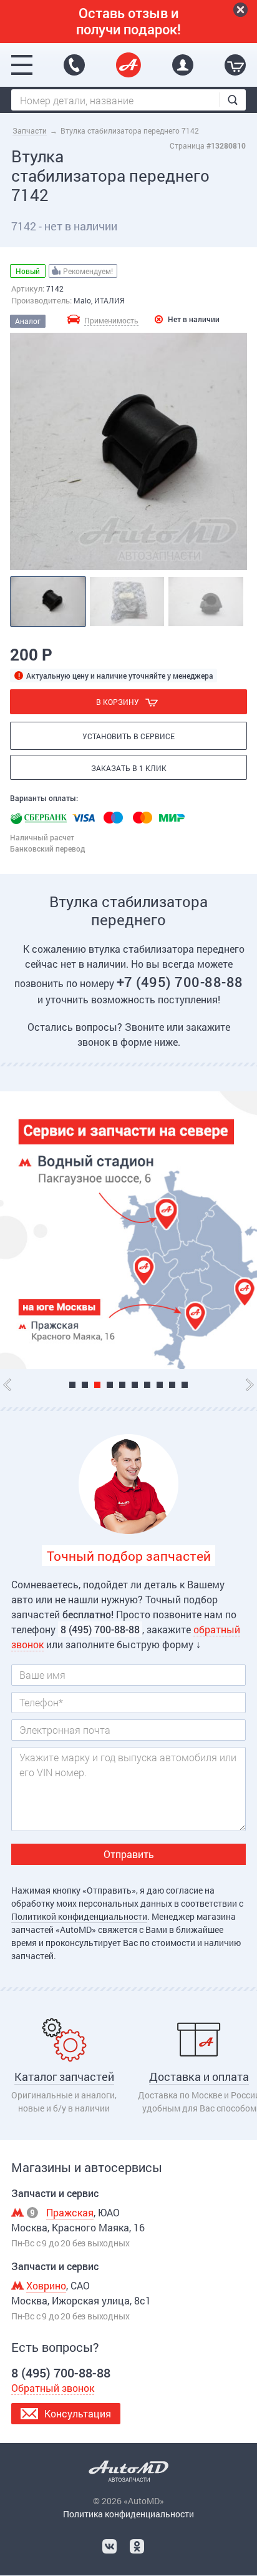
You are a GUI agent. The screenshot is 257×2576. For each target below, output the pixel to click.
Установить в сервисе (128, 736)
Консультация (78, 2413)
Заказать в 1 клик (129, 768)
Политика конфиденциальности (128, 2514)
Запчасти (30, 130)
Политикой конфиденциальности (79, 1916)
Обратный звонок (53, 2388)
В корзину (118, 702)
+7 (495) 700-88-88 (180, 982)
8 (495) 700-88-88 (74, 65)
